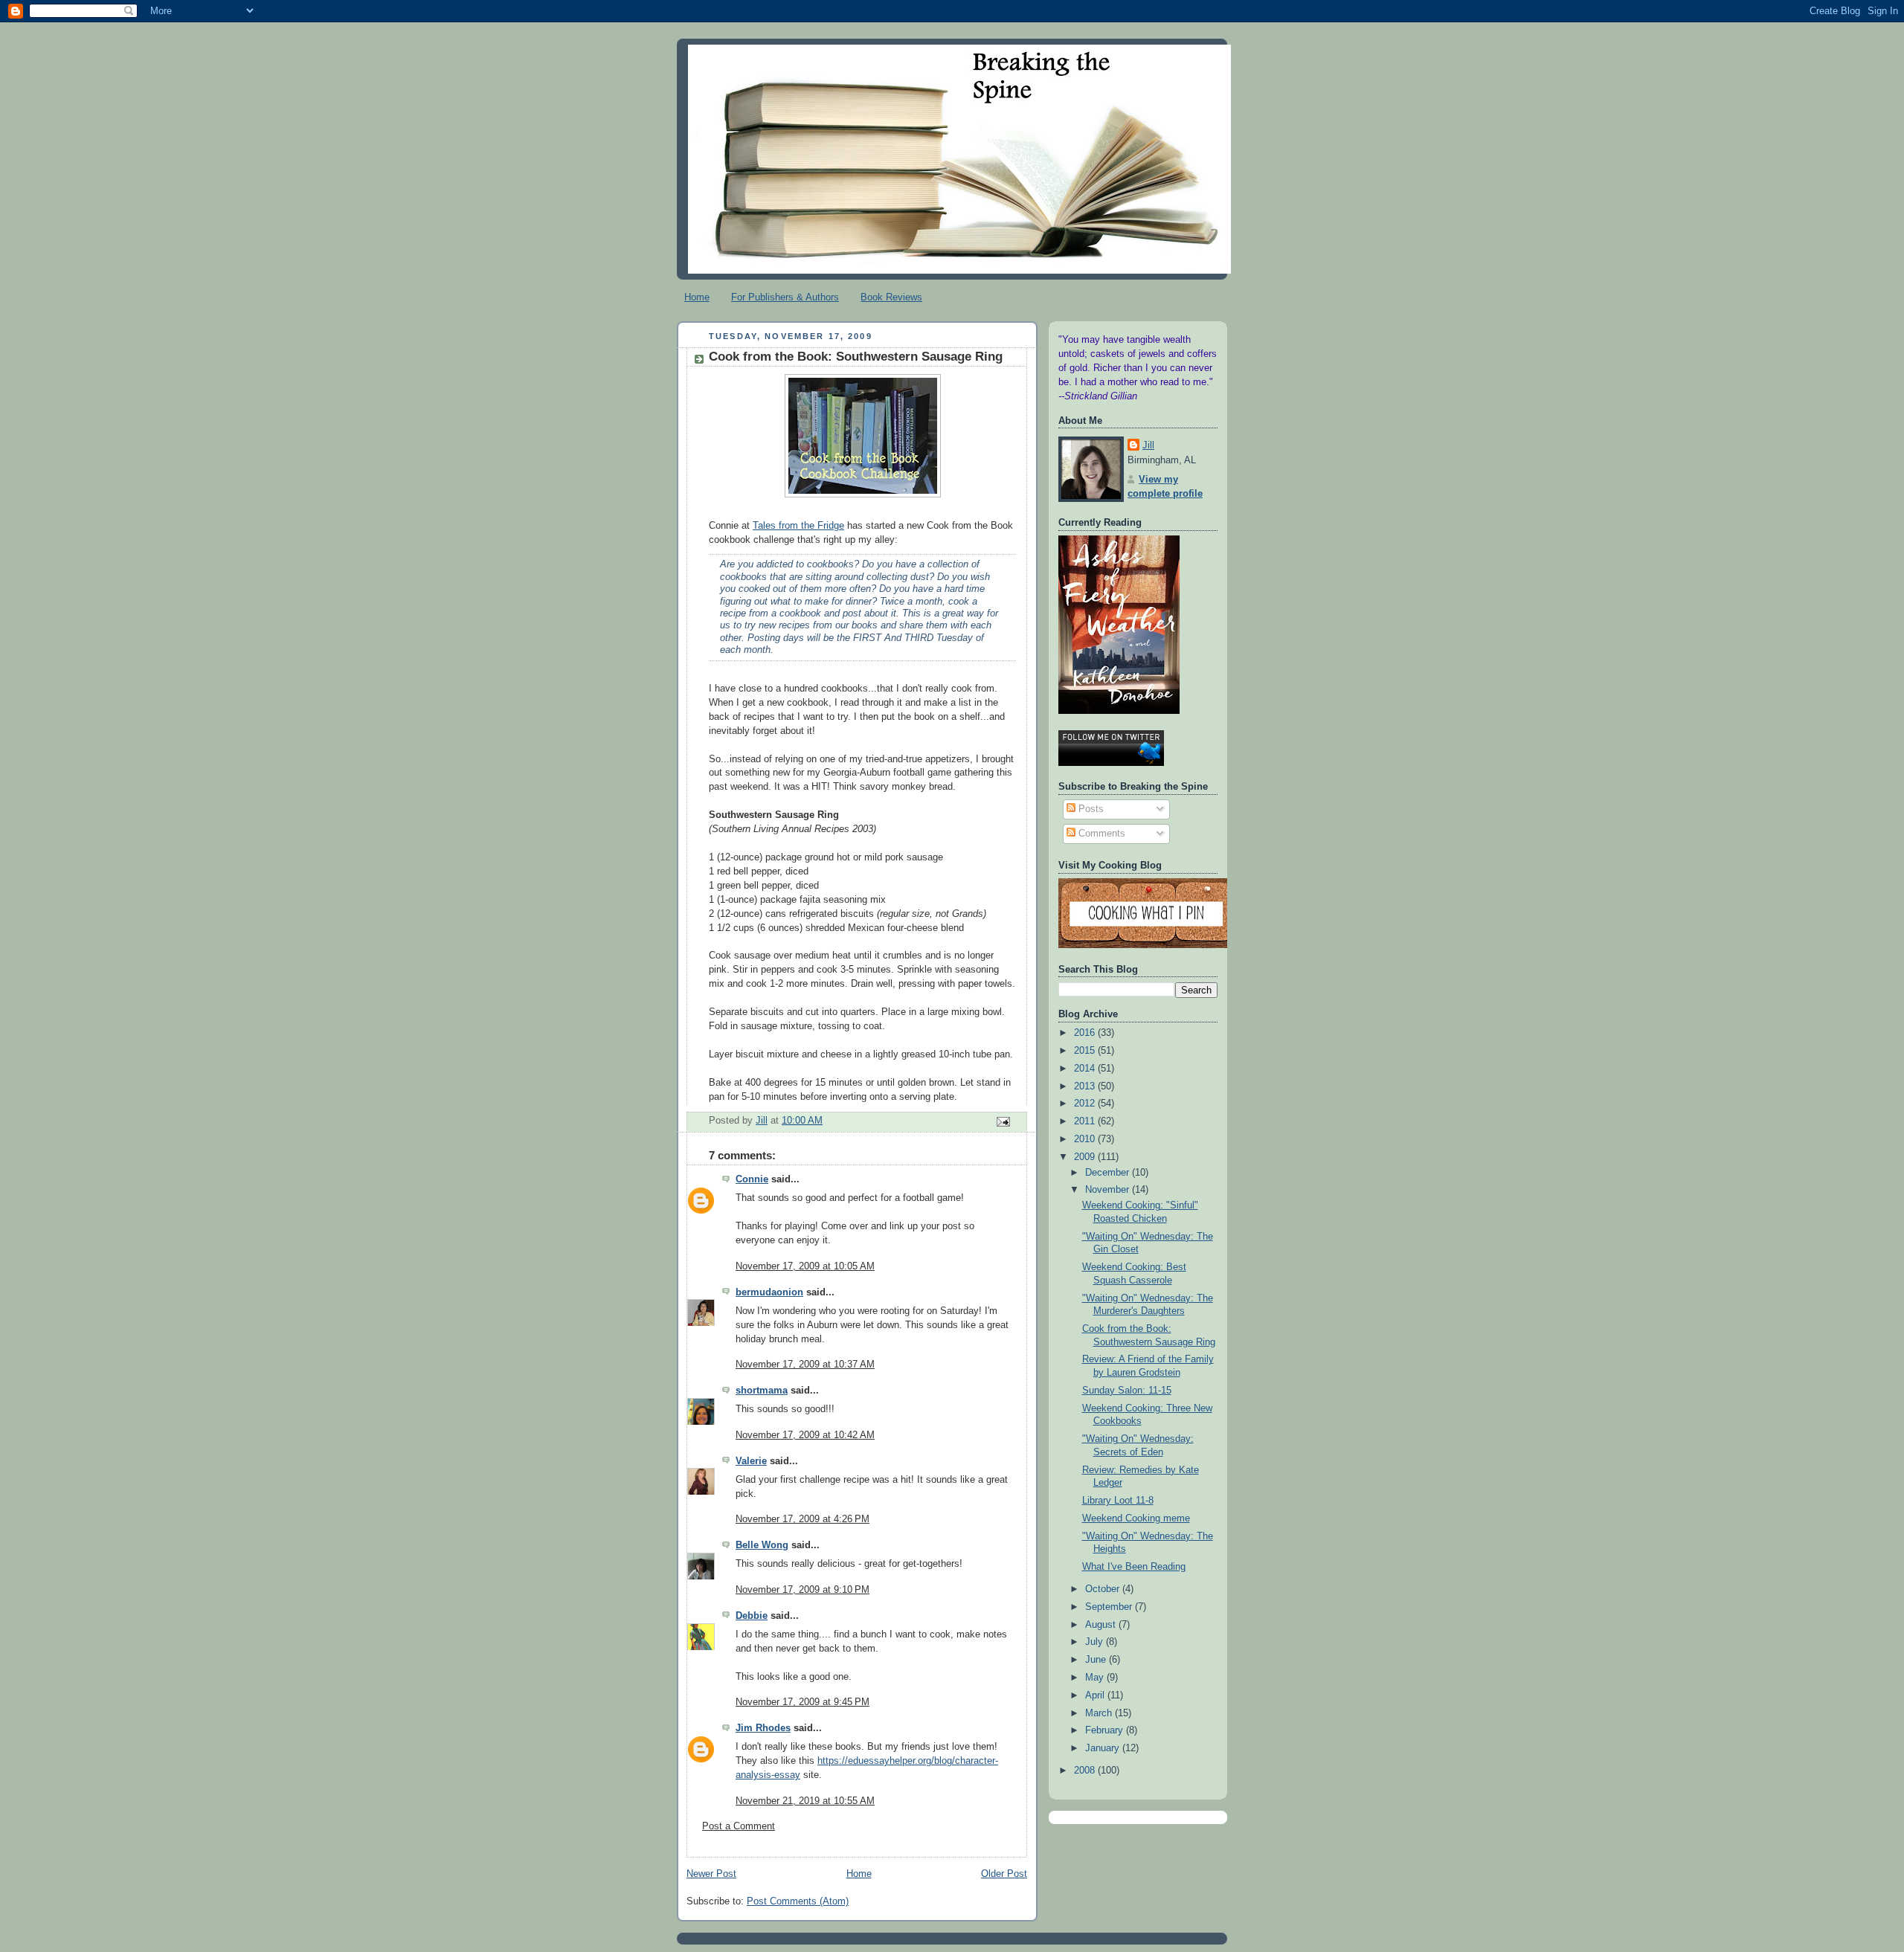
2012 (1086, 1104)
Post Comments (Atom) (798, 1901)
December (1109, 1173)
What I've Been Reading (1134, 1567)
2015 (1086, 1051)
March (1100, 1713)
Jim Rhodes (763, 1728)
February (1106, 1730)
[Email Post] (1003, 1121)
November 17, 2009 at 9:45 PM (803, 1702)
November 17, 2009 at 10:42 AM (805, 1435)
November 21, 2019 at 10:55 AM (805, 1801)
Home (697, 297)
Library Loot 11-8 (1118, 1501)
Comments (1100, 834)
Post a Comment (739, 1826)
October (1104, 1589)
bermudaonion (769, 1292)
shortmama (762, 1391)
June (1097, 1660)
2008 (1086, 1771)
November (1109, 1190)
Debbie (752, 1616)
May (1096, 1678)
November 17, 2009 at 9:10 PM (803, 1590)
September (1110, 1607)
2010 (1086, 1139)
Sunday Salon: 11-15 (1127, 1391)
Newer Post (711, 1874)
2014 (1086, 1069)
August (1102, 1625)
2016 (1086, 1033)
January (1104, 1748)
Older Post (1004, 1874)
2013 (1086, 1086)
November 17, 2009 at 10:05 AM (805, 1266)
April (1096, 1695)
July (1096, 1642)
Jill (1148, 445)
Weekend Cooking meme (1136, 1518)
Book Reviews (891, 297)
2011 (1086, 1121)
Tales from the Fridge (798, 526)
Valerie (751, 1461)
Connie (752, 1179)
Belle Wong (762, 1545)
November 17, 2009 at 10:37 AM (805, 1365)
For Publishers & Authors (785, 297)
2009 (1086, 1157)
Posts (1090, 809)
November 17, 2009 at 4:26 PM (803, 1519)
